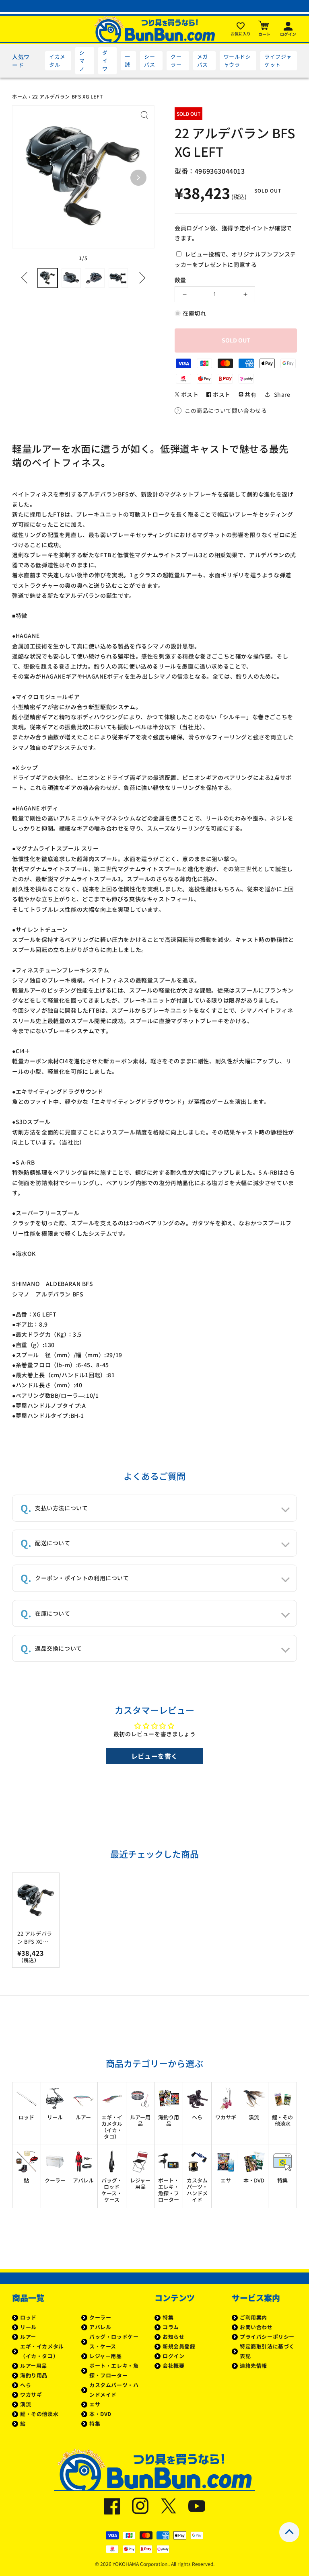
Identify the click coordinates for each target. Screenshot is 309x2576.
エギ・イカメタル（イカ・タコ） (42, 2351)
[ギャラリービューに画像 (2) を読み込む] (71, 278)
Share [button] (282, 394)
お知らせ (173, 2337)
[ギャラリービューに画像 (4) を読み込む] (118, 278)
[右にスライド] (140, 278)
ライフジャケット (278, 61)
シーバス (149, 61)
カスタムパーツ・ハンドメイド (114, 2390)
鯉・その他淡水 (39, 2414)
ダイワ (105, 61)
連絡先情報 (253, 2366)
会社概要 (173, 2366)
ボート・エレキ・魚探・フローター (114, 2370)
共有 (250, 394)
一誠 (128, 61)
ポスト (189, 394)
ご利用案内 (253, 2317)
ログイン (173, 2356)
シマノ (82, 61)
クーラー (176, 61)
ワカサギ (31, 2394)
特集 (95, 2423)
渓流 (26, 2404)
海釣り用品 (34, 2375)
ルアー (28, 2337)
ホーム (20, 96)
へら (26, 2385)
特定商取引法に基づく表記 (267, 2351)
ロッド (28, 2317)
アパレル (100, 2327)
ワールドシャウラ (237, 61)
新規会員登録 (179, 2346)
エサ (95, 2404)
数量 (180, 280)
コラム (171, 2327)
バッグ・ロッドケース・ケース (114, 2341)
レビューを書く (154, 1756)
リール (28, 2327)
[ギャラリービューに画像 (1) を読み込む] (48, 278)
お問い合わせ (256, 2327)
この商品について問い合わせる (226, 410)
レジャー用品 (106, 2356)
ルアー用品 (34, 2366)
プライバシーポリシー (267, 2337)
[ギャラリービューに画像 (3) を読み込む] (95, 278)
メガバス (203, 61)
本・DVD (100, 2414)
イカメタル (57, 61)
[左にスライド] (27, 278)
